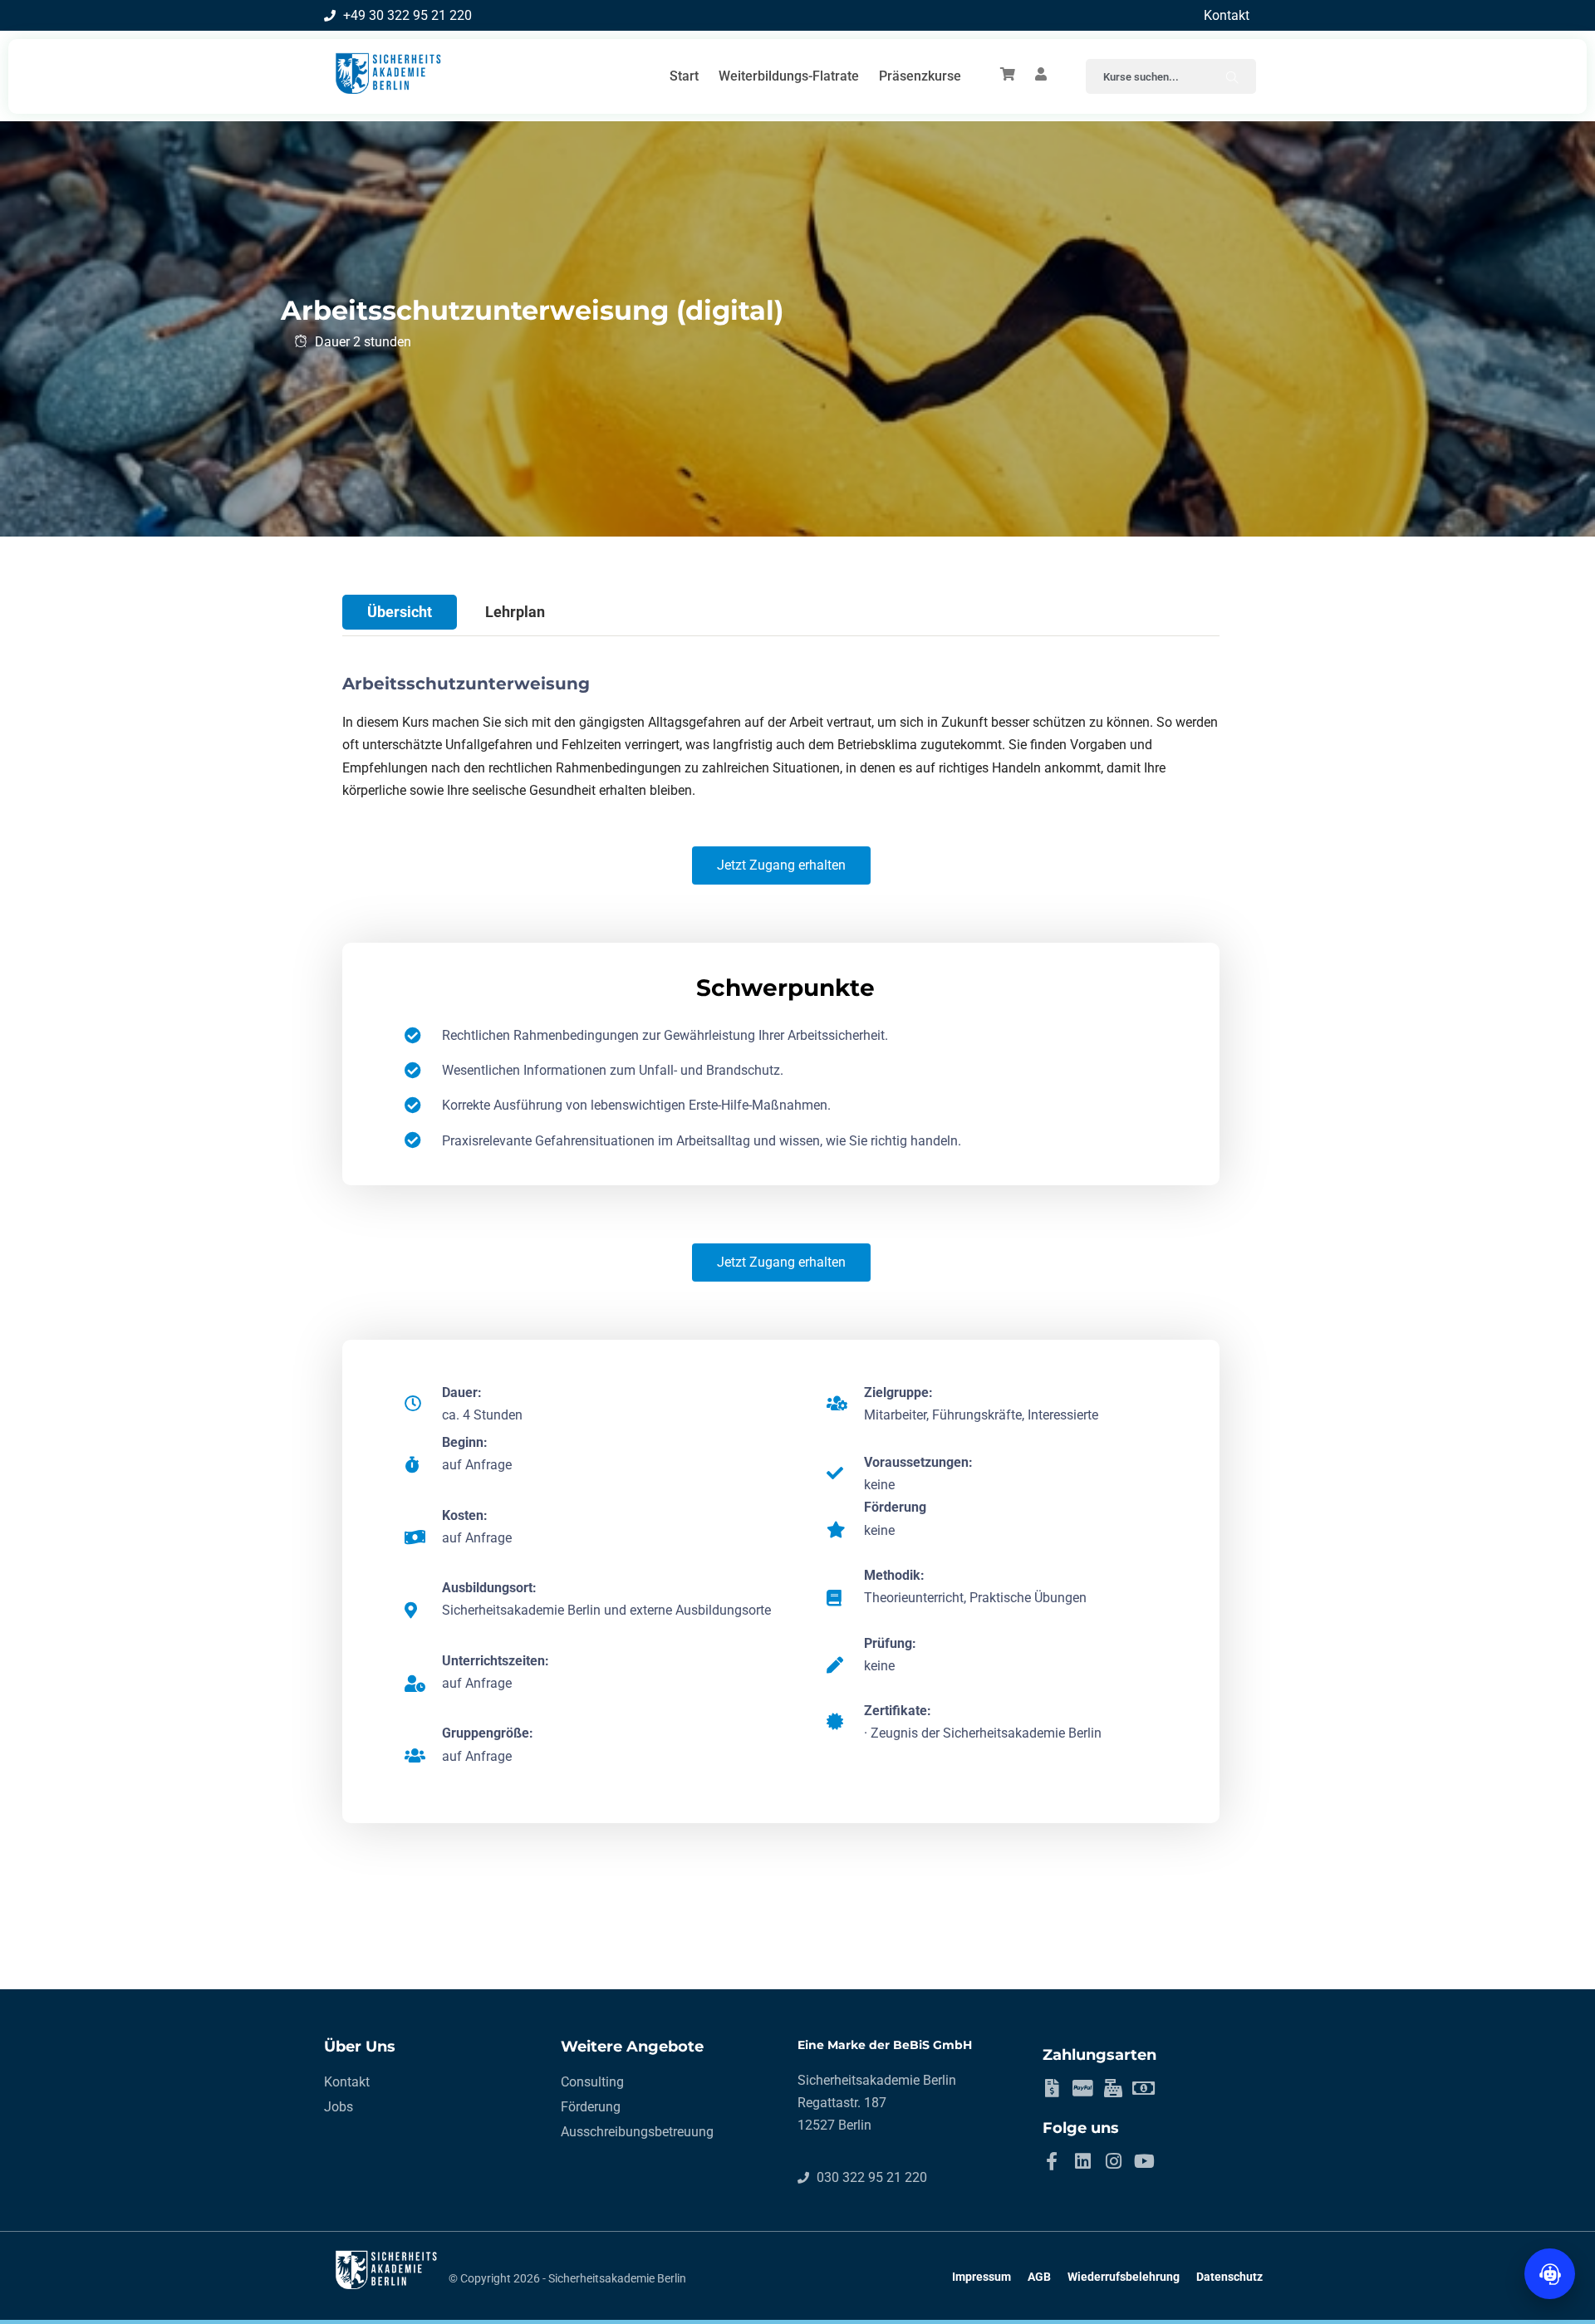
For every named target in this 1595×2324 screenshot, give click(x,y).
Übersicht (400, 612)
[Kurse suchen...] (1232, 76)
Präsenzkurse (920, 76)
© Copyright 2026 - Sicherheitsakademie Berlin (567, 2278)
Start (684, 76)
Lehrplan (515, 612)
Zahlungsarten (1099, 2055)
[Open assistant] (1550, 2274)
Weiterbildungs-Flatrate (789, 76)
